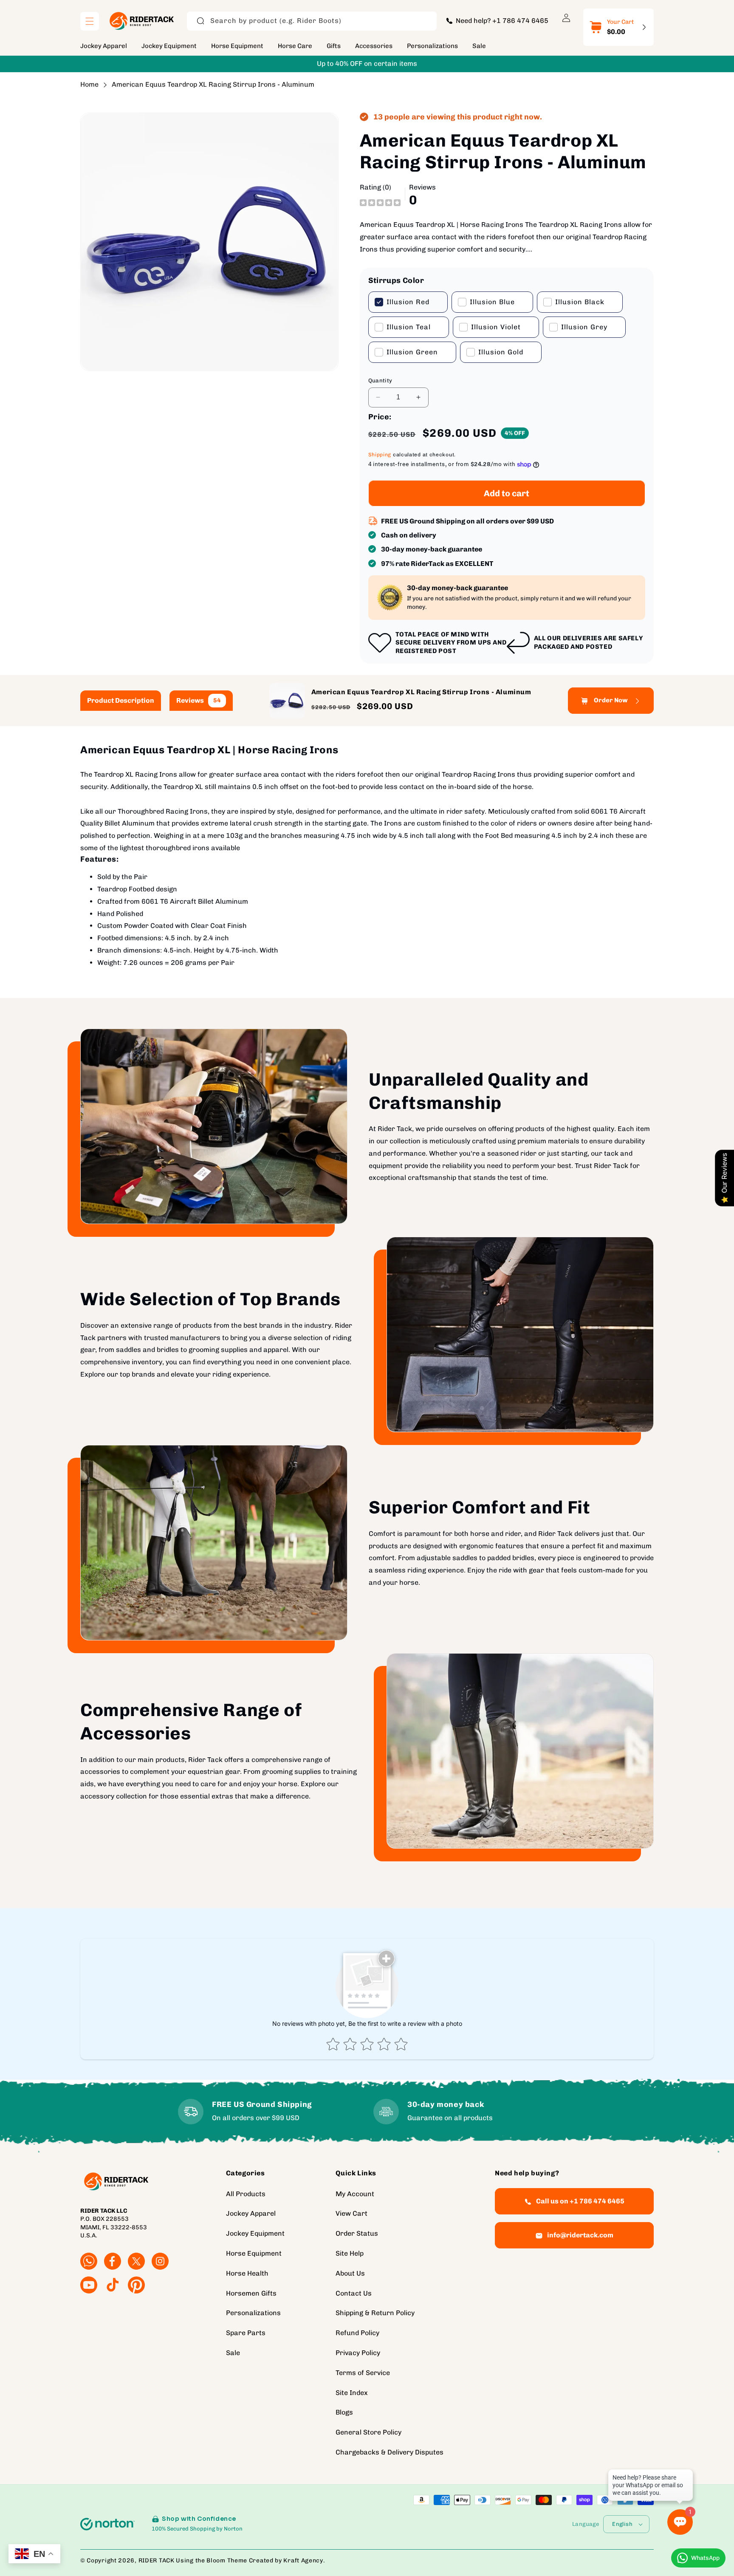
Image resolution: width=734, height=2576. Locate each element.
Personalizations (253, 2313)
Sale (233, 2353)
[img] (380, 202)
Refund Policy (357, 2333)
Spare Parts (246, 2333)
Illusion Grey (584, 327)
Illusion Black (580, 302)
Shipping (380, 455)
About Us (350, 2273)
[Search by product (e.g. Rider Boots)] (200, 21)
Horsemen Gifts (251, 2293)
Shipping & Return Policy (375, 2313)
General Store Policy (368, 2433)
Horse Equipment (254, 2253)
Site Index (352, 2393)
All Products (246, 2194)
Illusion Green (412, 352)
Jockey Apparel (251, 2214)
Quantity (380, 380)
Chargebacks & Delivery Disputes (390, 2452)
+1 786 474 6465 (520, 21)
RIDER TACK (157, 2560)
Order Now (611, 701)
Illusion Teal (409, 327)
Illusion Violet (496, 327)
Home (89, 84)
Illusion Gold (501, 352)
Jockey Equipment (255, 2234)
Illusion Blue (492, 302)
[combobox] (312, 21)
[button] (90, 21)
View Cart (351, 2214)
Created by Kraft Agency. (287, 2560)
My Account (355, 2194)
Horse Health (247, 2273)
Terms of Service (363, 2373)
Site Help (350, 2253)
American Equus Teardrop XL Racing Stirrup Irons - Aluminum (213, 84)
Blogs (344, 2413)
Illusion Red (408, 302)
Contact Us (354, 2293)
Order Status (357, 2234)
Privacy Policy (358, 2353)
